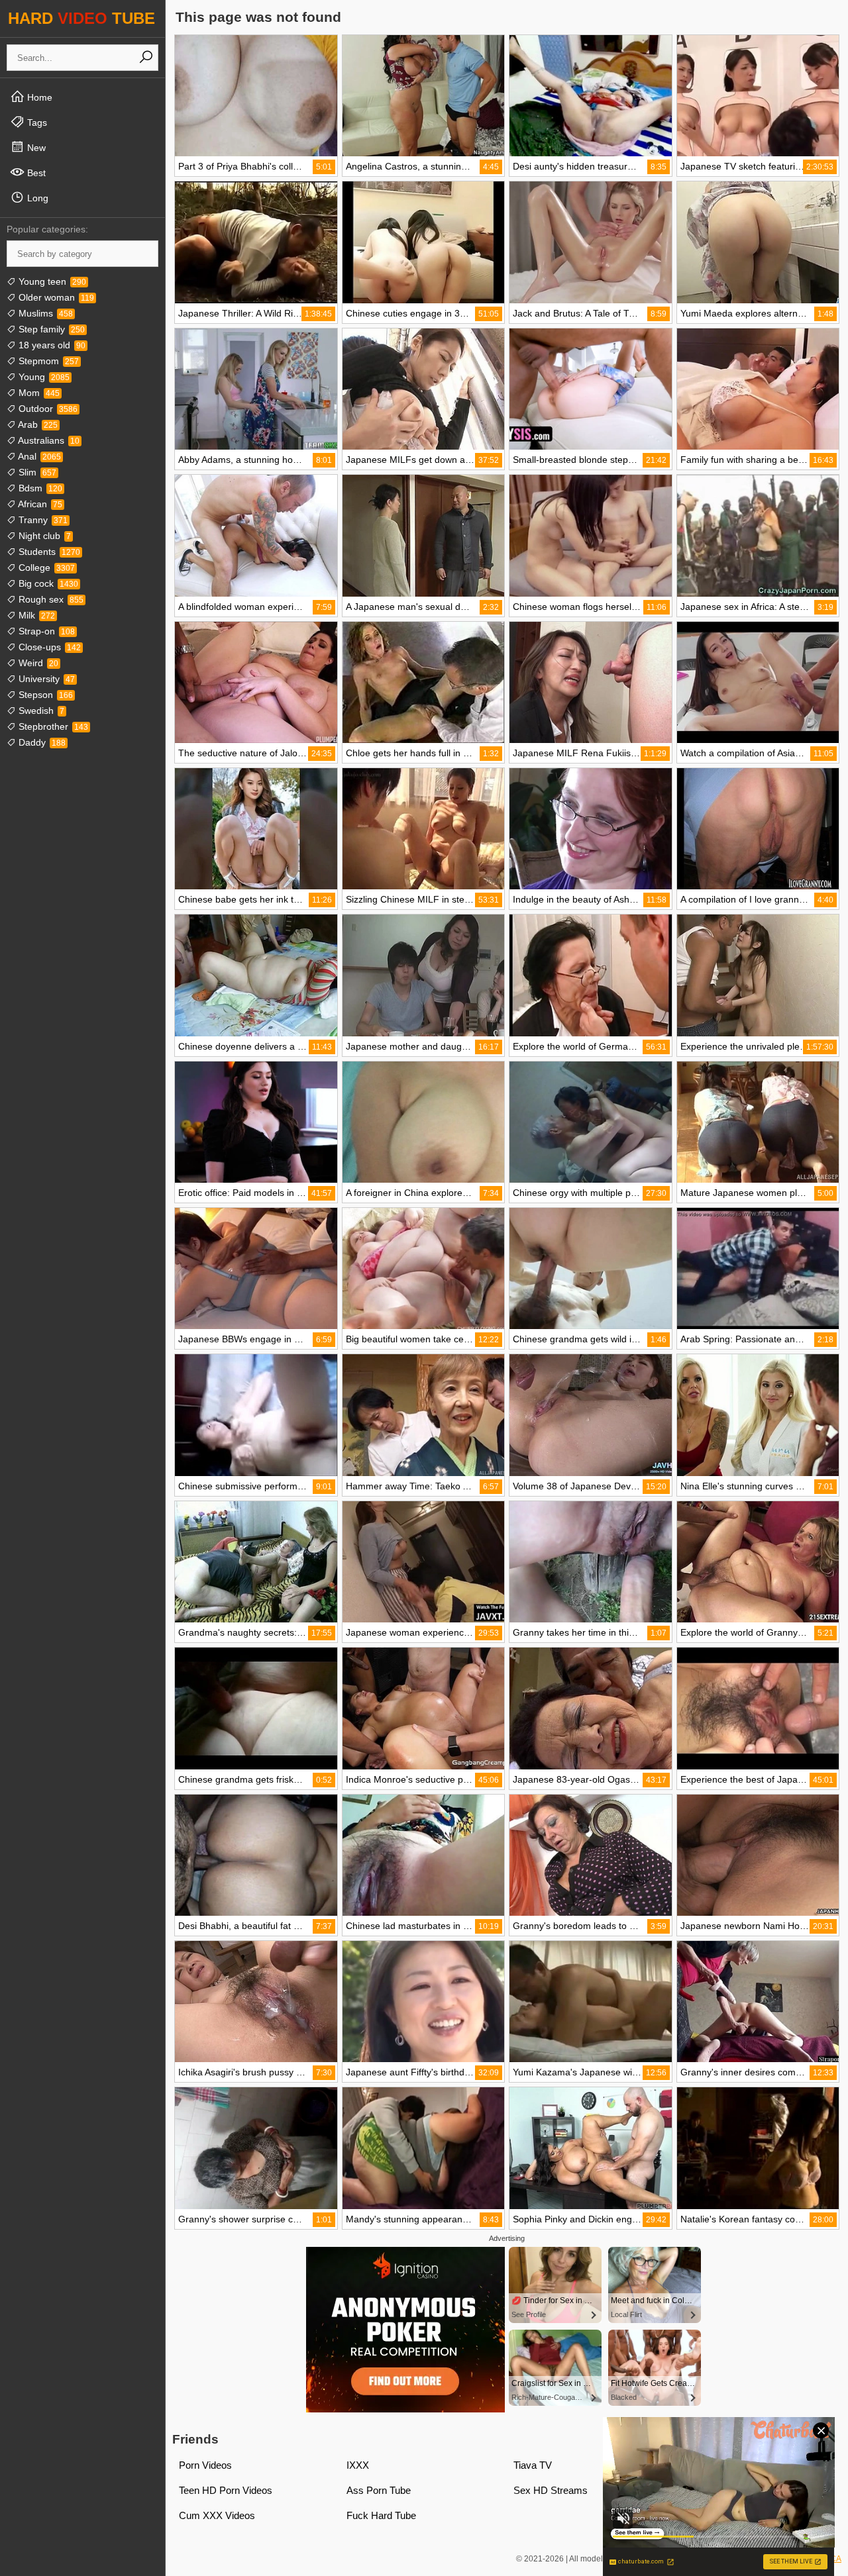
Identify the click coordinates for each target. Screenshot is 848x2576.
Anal (38, 456)
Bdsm (39, 488)
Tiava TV (533, 2465)
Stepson (44, 695)
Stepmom (47, 361)
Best (35, 173)
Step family (50, 329)
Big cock (47, 583)
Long (36, 198)
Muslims (44, 313)
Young (43, 377)
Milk (35, 615)
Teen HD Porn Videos (226, 2490)
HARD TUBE (81, 18)
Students (48, 552)
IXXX (358, 2465)
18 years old (51, 345)
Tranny (42, 520)
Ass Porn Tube (379, 2490)
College (45, 568)
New (35, 148)
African (39, 504)
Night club (43, 536)
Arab (37, 424)
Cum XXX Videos (217, 2515)
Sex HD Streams (551, 2490)
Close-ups (48, 647)
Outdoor (47, 409)
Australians (48, 440)
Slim (36, 472)
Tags (36, 123)
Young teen (51, 281)
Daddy (41, 742)
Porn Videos (205, 2465)
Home (38, 97)
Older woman (55, 297)
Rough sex (50, 599)
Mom (38, 393)
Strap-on (45, 631)
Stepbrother (52, 726)
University (45, 679)
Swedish (40, 711)
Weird (37, 663)
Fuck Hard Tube (381, 2515)
